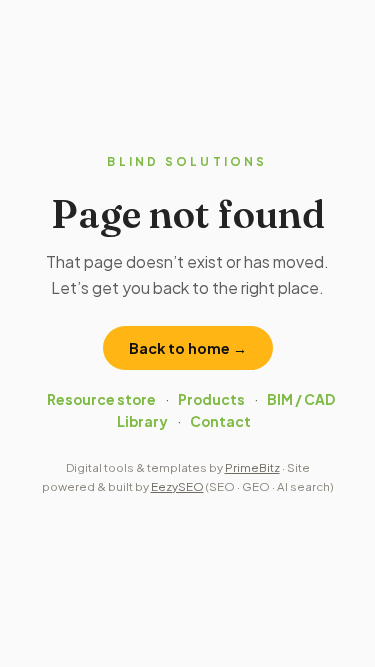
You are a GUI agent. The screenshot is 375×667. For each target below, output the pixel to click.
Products (211, 399)
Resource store (101, 399)
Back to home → (188, 348)
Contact (220, 421)
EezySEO (177, 486)
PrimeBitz (252, 467)
